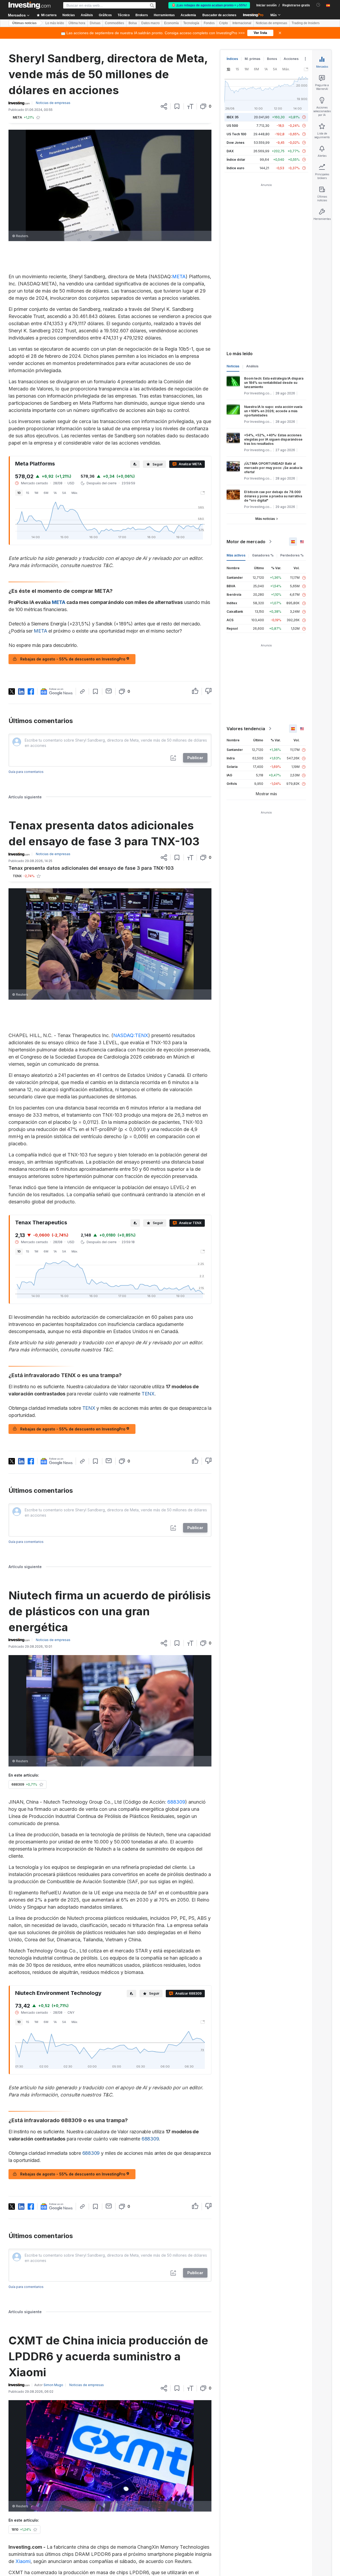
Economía (171, 23)
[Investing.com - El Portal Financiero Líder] (29, 5)
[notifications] (318, 5)
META (179, 277)
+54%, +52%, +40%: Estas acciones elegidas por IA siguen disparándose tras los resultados (273, 439)
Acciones (291, 59)
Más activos (236, 555)
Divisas (95, 23)
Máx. (75, 493)
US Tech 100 (236, 134)
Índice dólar (236, 160)
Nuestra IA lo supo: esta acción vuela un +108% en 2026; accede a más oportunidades (273, 411)
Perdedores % (292, 555)
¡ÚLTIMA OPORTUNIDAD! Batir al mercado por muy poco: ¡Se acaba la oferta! (273, 468)
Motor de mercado (246, 542)
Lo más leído (55, 23)
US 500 (232, 126)
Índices (232, 59)
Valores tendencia (246, 729)
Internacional (242, 23)
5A (64, 493)
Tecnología (191, 23)
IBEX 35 (233, 117)
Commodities (114, 23)
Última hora (77, 23)
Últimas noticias (24, 23)
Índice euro (235, 168)
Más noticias (265, 519)
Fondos (209, 23)
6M (46, 493)
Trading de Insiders (306, 23)
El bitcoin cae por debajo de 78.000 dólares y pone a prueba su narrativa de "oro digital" (273, 496)
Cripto (224, 23)
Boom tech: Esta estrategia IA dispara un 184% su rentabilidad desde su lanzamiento (274, 383)
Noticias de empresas (271, 23)
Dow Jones (235, 143)
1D (19, 493)
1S (28, 493)
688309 (176, 1802)
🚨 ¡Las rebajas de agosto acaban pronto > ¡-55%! (209, 5)
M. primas (252, 59)
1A (55, 493)
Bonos (272, 59)
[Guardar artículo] (177, 106)
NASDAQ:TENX (131, 1035)
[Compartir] (164, 106)
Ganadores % (263, 555)
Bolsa (133, 23)
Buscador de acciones (219, 15)
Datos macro (150, 23)
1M (36, 493)
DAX (230, 151)
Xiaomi (23, 2561)
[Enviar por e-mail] (109, 691)
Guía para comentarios (26, 772)
